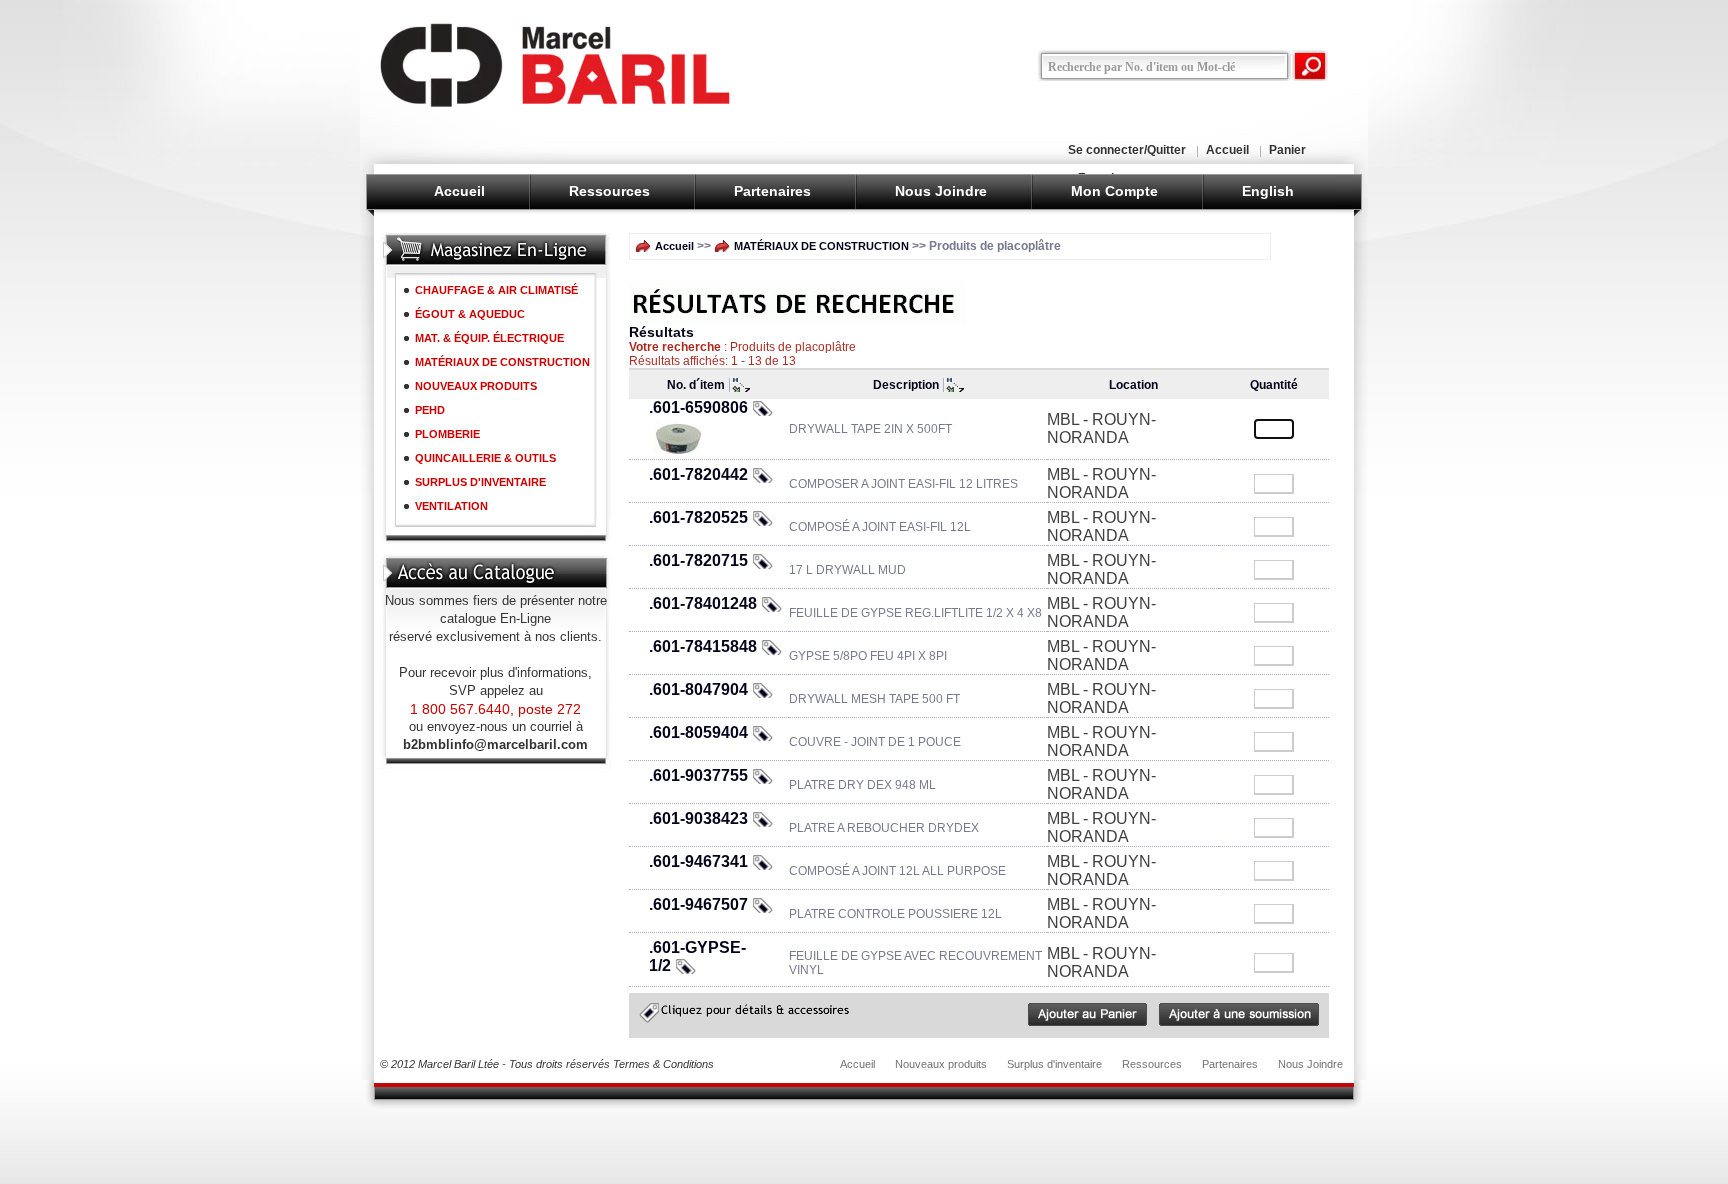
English (1268, 191)
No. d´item (696, 385)
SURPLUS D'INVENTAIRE (480, 482)
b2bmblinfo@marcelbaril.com (495, 744)
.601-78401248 (703, 603)
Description (906, 385)
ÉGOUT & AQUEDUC (470, 314)
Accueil (1227, 150)
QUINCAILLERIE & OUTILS (485, 458)
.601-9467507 (698, 904)
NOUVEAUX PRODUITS (476, 386)
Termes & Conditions (663, 1064)
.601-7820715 (698, 560)
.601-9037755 (698, 775)
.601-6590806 (698, 407)
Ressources (609, 191)
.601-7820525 (698, 517)
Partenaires (772, 191)
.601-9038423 (698, 818)
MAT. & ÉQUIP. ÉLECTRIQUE (489, 338)
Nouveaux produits (941, 1064)
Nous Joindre (941, 191)
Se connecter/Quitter (1127, 150)
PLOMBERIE (447, 434)
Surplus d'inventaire (1054, 1064)
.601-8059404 (698, 732)
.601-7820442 (698, 474)
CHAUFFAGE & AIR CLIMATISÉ (496, 290)
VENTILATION (451, 506)
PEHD (430, 410)
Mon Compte (1114, 191)
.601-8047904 (698, 689)
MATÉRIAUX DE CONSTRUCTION (502, 362)
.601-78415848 (703, 646)
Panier (1287, 150)
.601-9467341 (698, 861)
